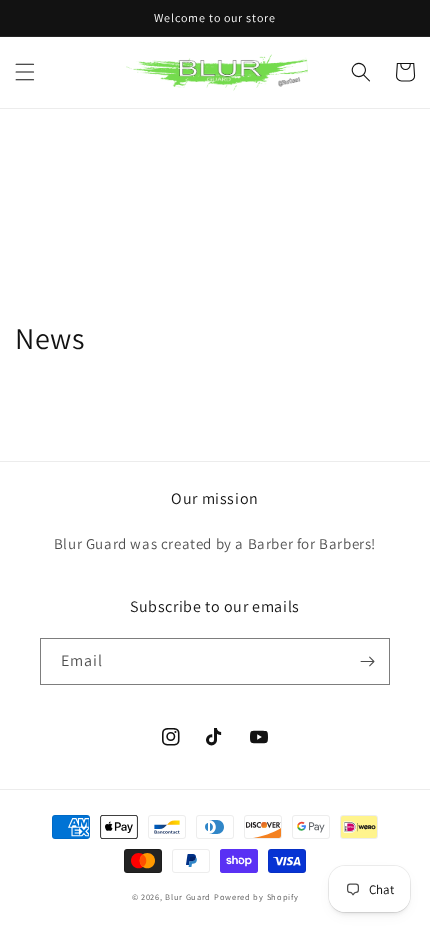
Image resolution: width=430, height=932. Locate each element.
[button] (25, 72)
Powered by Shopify (256, 896)
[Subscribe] (367, 661)
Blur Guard (188, 896)
